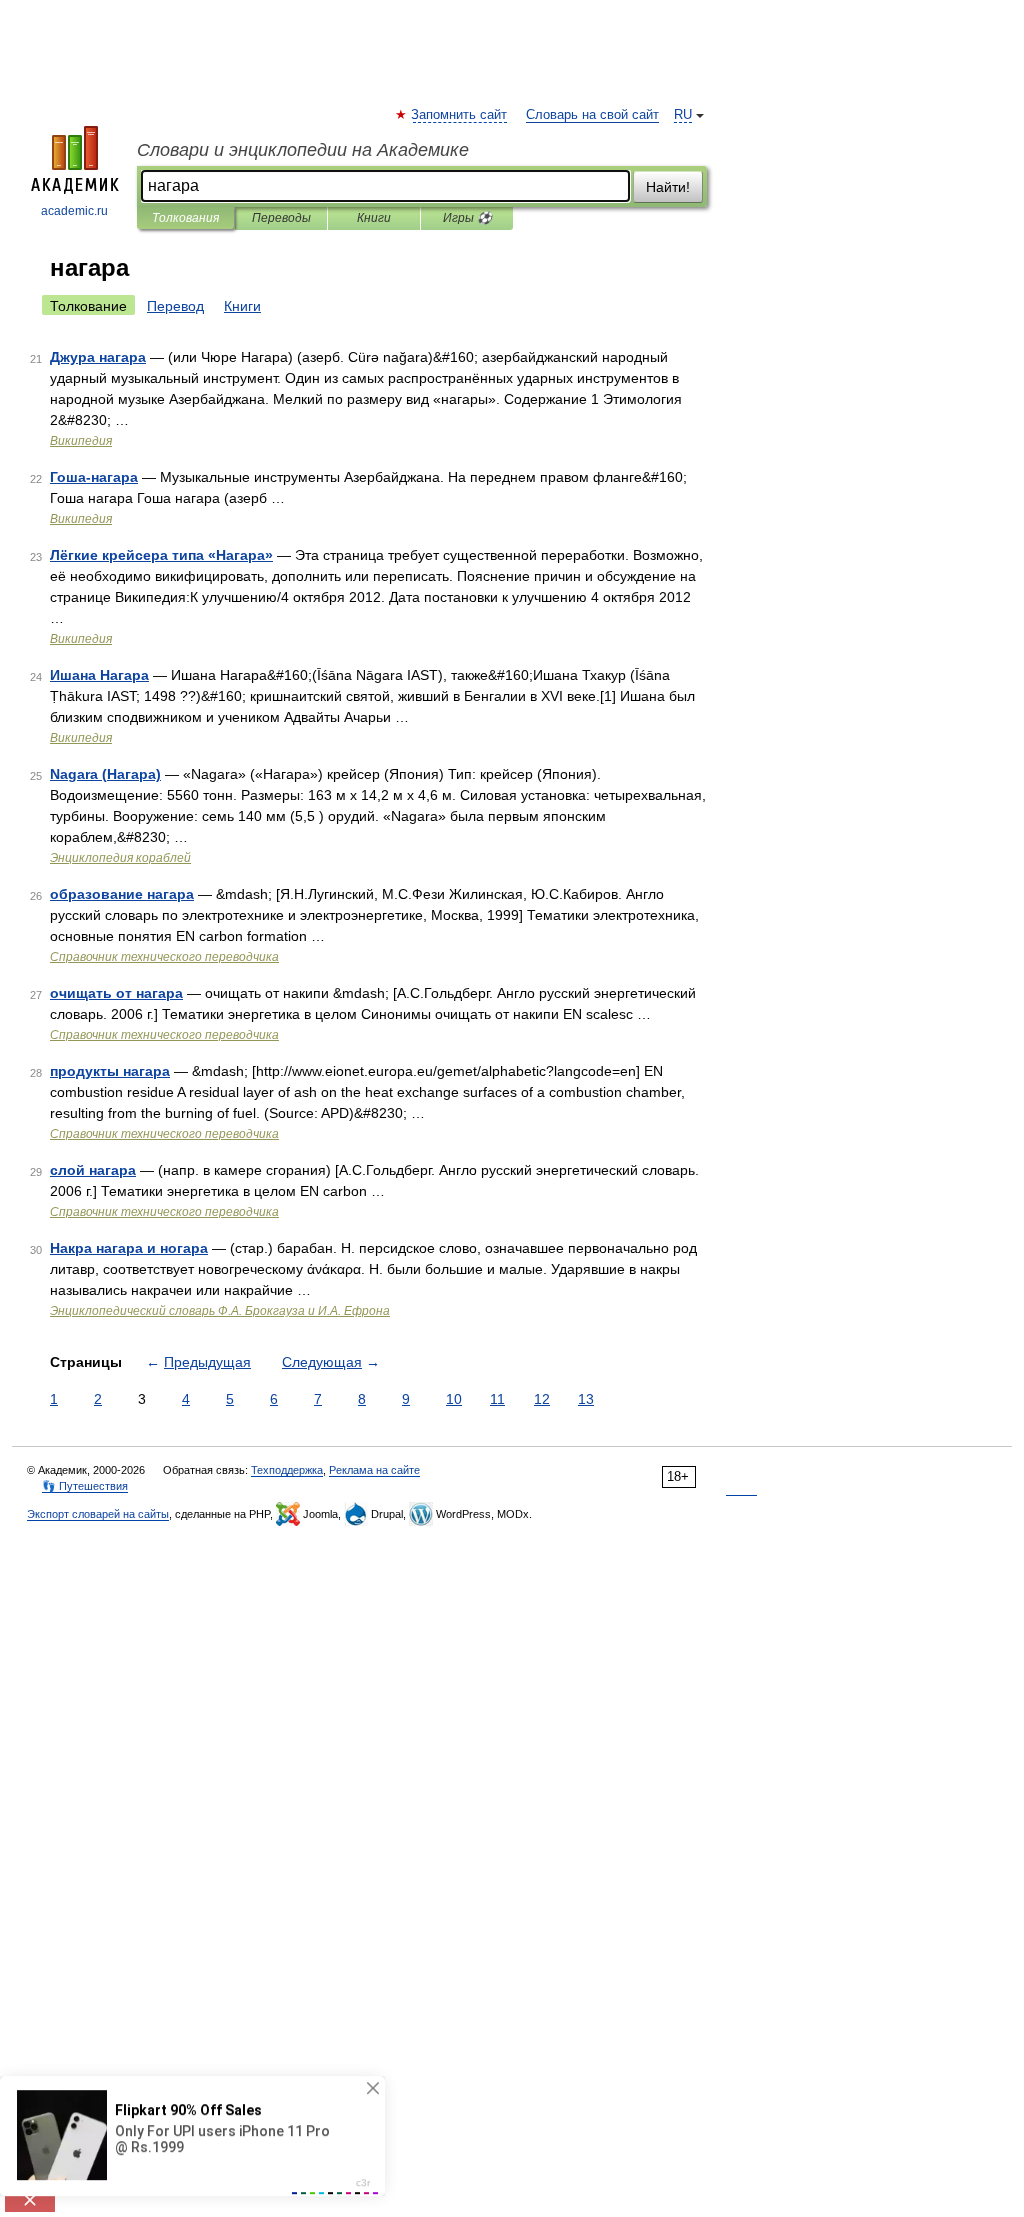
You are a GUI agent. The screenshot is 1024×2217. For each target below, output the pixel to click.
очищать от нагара (116, 993)
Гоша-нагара (94, 477)
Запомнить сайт (460, 115)
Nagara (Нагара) (105, 774)
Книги (374, 218)
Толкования (185, 218)
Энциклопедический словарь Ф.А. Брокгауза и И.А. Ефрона (220, 1311)
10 (454, 1399)
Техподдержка (287, 1470)
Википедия (81, 441)
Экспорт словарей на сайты (98, 1514)
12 (542, 1399)
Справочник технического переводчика (164, 957)
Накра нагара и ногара (129, 1248)
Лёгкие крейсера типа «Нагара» (161, 555)
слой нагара (93, 1170)
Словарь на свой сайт (592, 115)
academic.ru (74, 211)
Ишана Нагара (99, 675)
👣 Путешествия (85, 1486)
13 (586, 1399)
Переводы (281, 218)
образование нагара (122, 894)
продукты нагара (110, 1071)
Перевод (175, 306)
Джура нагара (98, 357)
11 (497, 1399)
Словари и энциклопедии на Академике (303, 150)
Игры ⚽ (467, 218)
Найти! (668, 187)
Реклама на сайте (374, 1470)
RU (683, 115)
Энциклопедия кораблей (120, 858)
